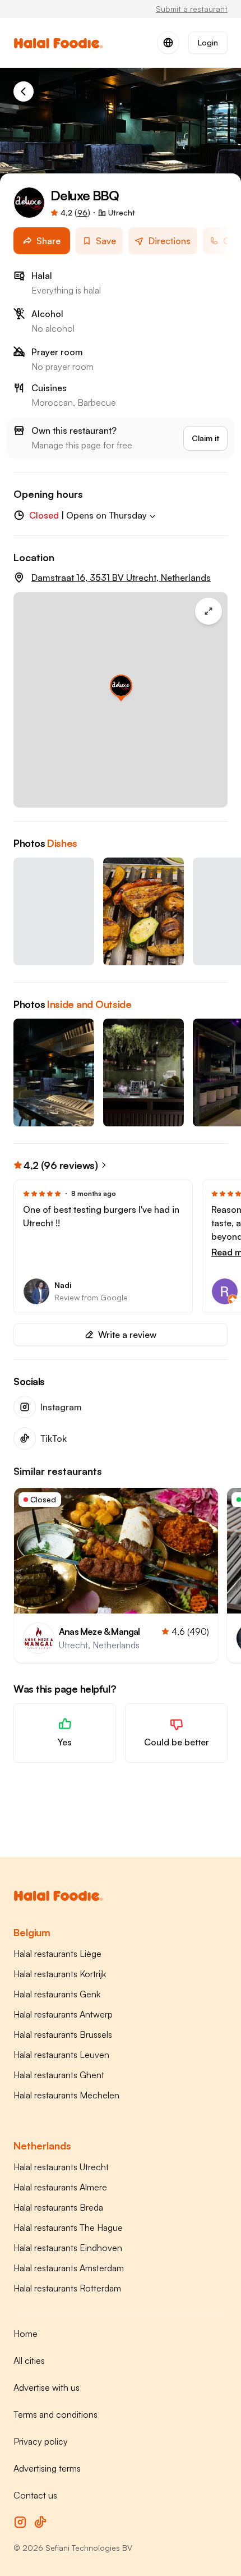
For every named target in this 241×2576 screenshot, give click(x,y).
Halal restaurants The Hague (68, 2227)
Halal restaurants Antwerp (63, 2014)
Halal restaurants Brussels (63, 2034)
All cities (29, 2360)
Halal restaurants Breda (58, 2207)
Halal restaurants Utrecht (61, 2167)
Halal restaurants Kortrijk (60, 1974)
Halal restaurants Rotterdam (67, 2288)
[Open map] (121, 700)
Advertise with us (47, 2387)
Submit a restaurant (192, 9)
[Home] (24, 91)
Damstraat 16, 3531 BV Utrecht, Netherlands (121, 577)
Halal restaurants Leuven (61, 2055)
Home (26, 2334)
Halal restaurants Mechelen (66, 2095)
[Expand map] (208, 611)
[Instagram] (20, 2522)
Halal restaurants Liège (57, 1954)
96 (82, 212)
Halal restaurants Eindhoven (68, 2248)
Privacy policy (41, 2441)
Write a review (127, 1335)
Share (48, 241)
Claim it (205, 438)
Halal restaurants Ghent (59, 2075)
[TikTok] (40, 2522)
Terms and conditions (55, 2414)
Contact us (35, 2495)
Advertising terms (47, 2468)
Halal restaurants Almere (60, 2187)
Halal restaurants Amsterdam (69, 2268)
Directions (170, 241)
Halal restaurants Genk (57, 1994)
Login (208, 42)
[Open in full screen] (54, 911)
